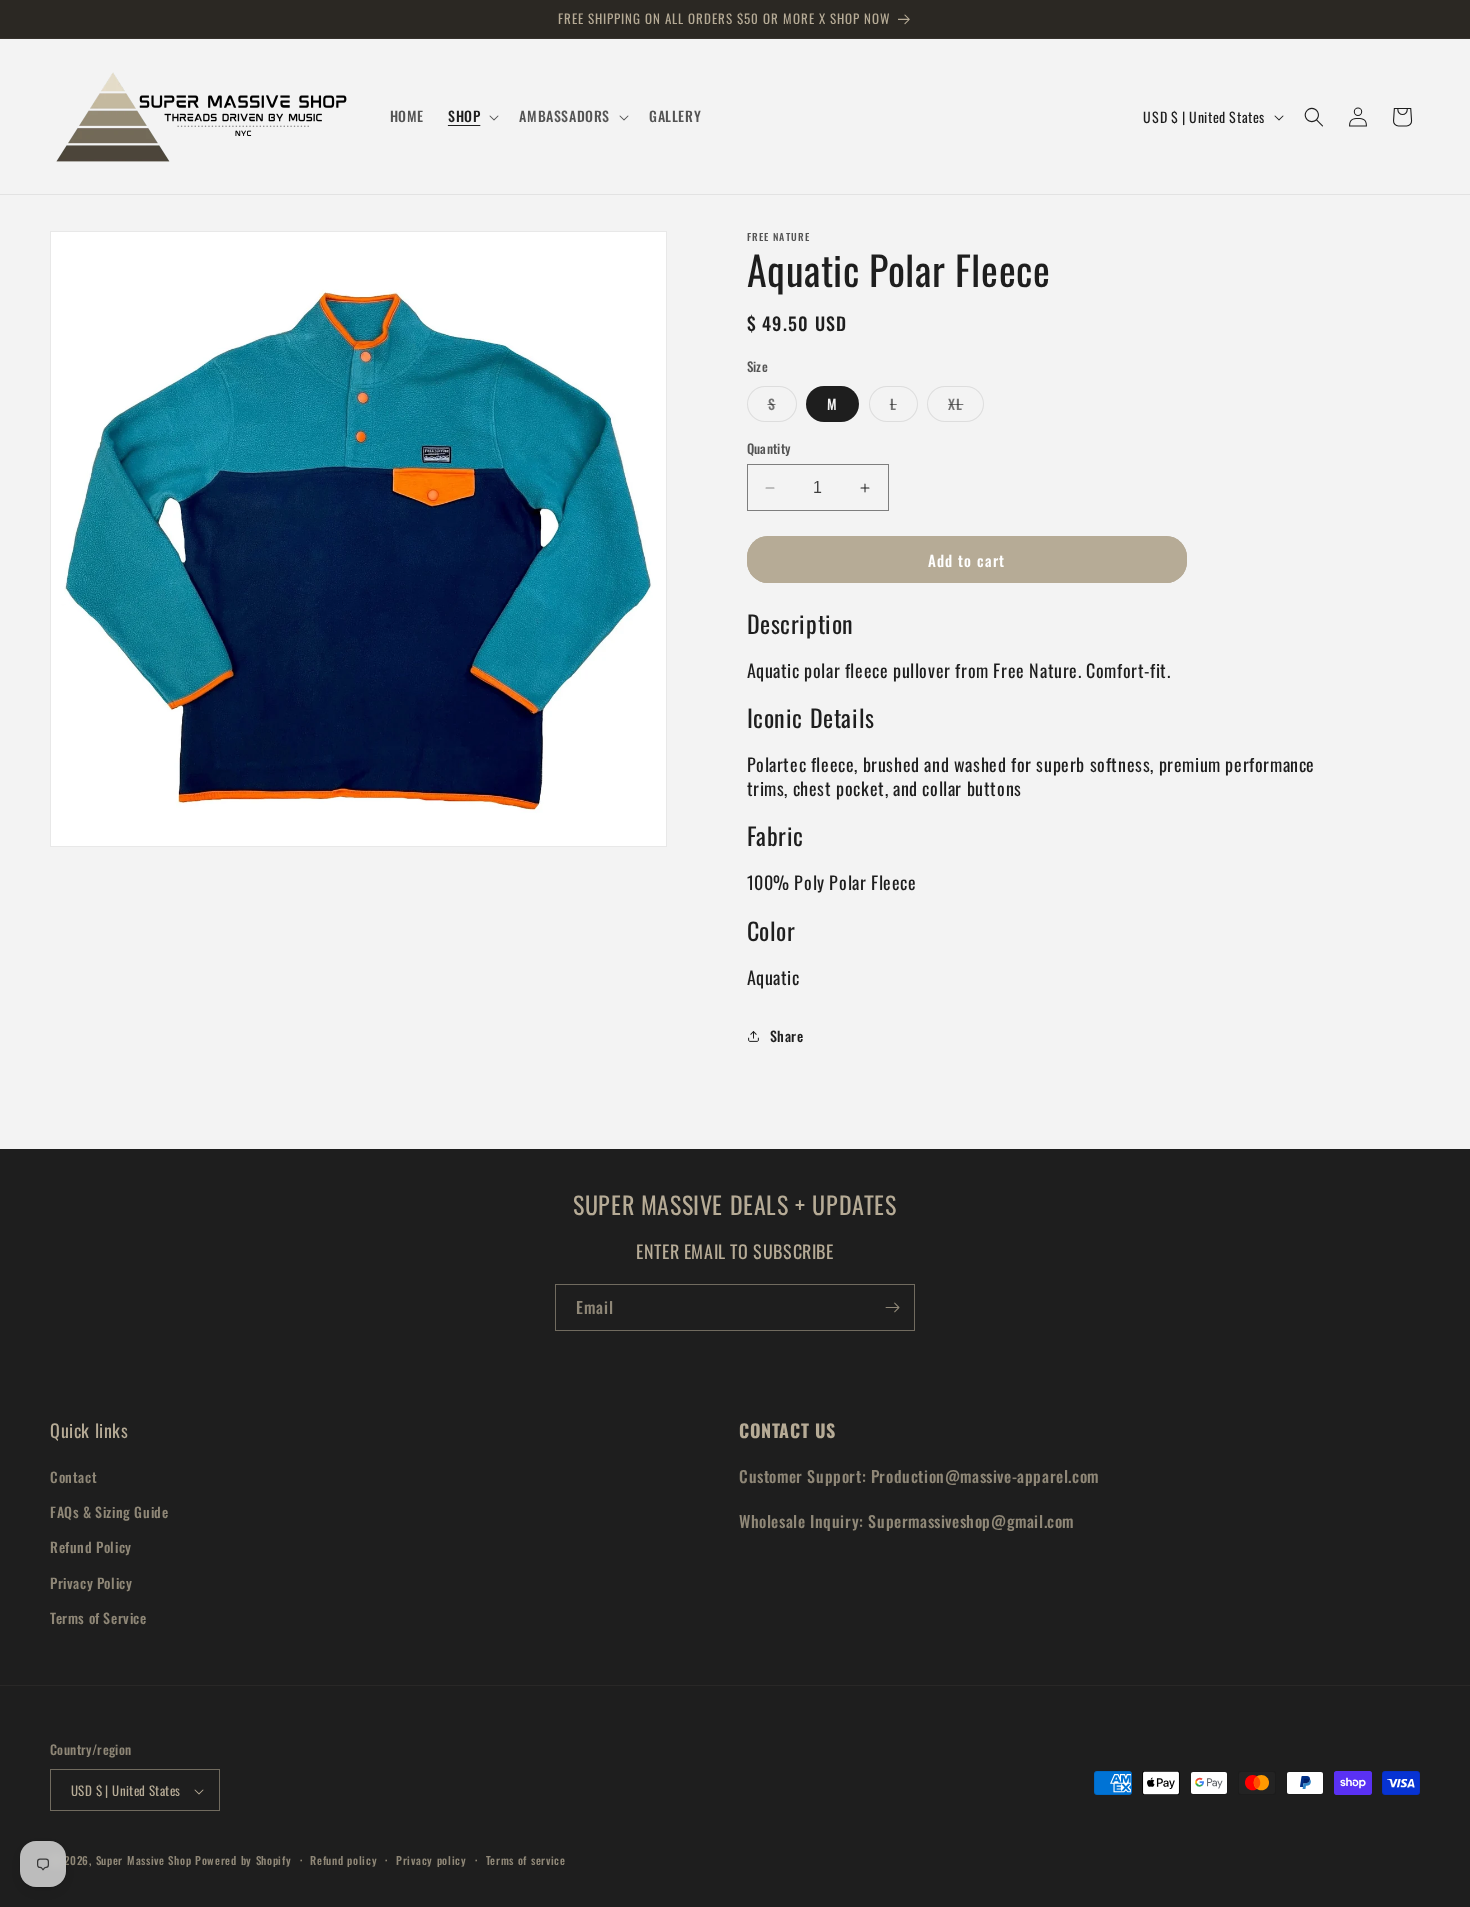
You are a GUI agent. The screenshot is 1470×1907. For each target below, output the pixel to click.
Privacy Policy (91, 1582)
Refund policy (343, 1860)
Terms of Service (98, 1617)
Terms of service (526, 1860)
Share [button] (787, 1035)
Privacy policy (431, 1860)
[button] (471, 116)
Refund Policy (91, 1547)
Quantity (769, 448)
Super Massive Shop (144, 1861)
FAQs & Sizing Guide (109, 1511)
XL (966, 407)
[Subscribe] (892, 1307)
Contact (73, 1476)
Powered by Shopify (243, 1861)
